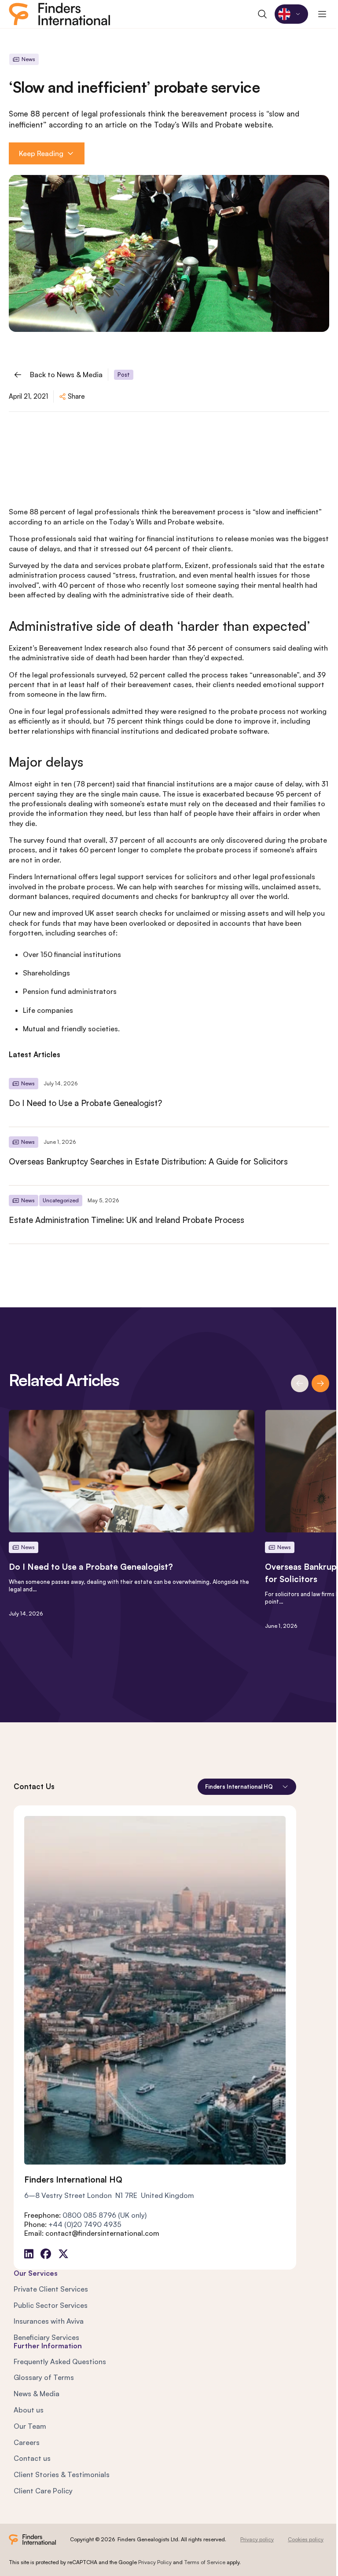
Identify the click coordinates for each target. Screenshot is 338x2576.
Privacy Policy (155, 2562)
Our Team (30, 2426)
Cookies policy (306, 2539)
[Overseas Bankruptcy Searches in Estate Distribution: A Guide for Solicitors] (169, 1156)
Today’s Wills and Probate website (165, 522)
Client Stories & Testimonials (62, 2474)
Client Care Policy (43, 2491)
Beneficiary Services (46, 2337)
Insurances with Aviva (49, 2321)
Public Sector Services (51, 2305)
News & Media (37, 2394)
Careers (27, 2442)
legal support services (136, 877)
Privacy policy (257, 2539)
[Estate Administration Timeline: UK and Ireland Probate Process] (169, 1215)
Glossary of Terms (44, 2377)
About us (29, 2410)
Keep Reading (41, 153)
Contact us (32, 2458)
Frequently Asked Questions (60, 2361)
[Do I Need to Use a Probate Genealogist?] (169, 1098)
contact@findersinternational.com (102, 2233)
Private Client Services (51, 2289)
